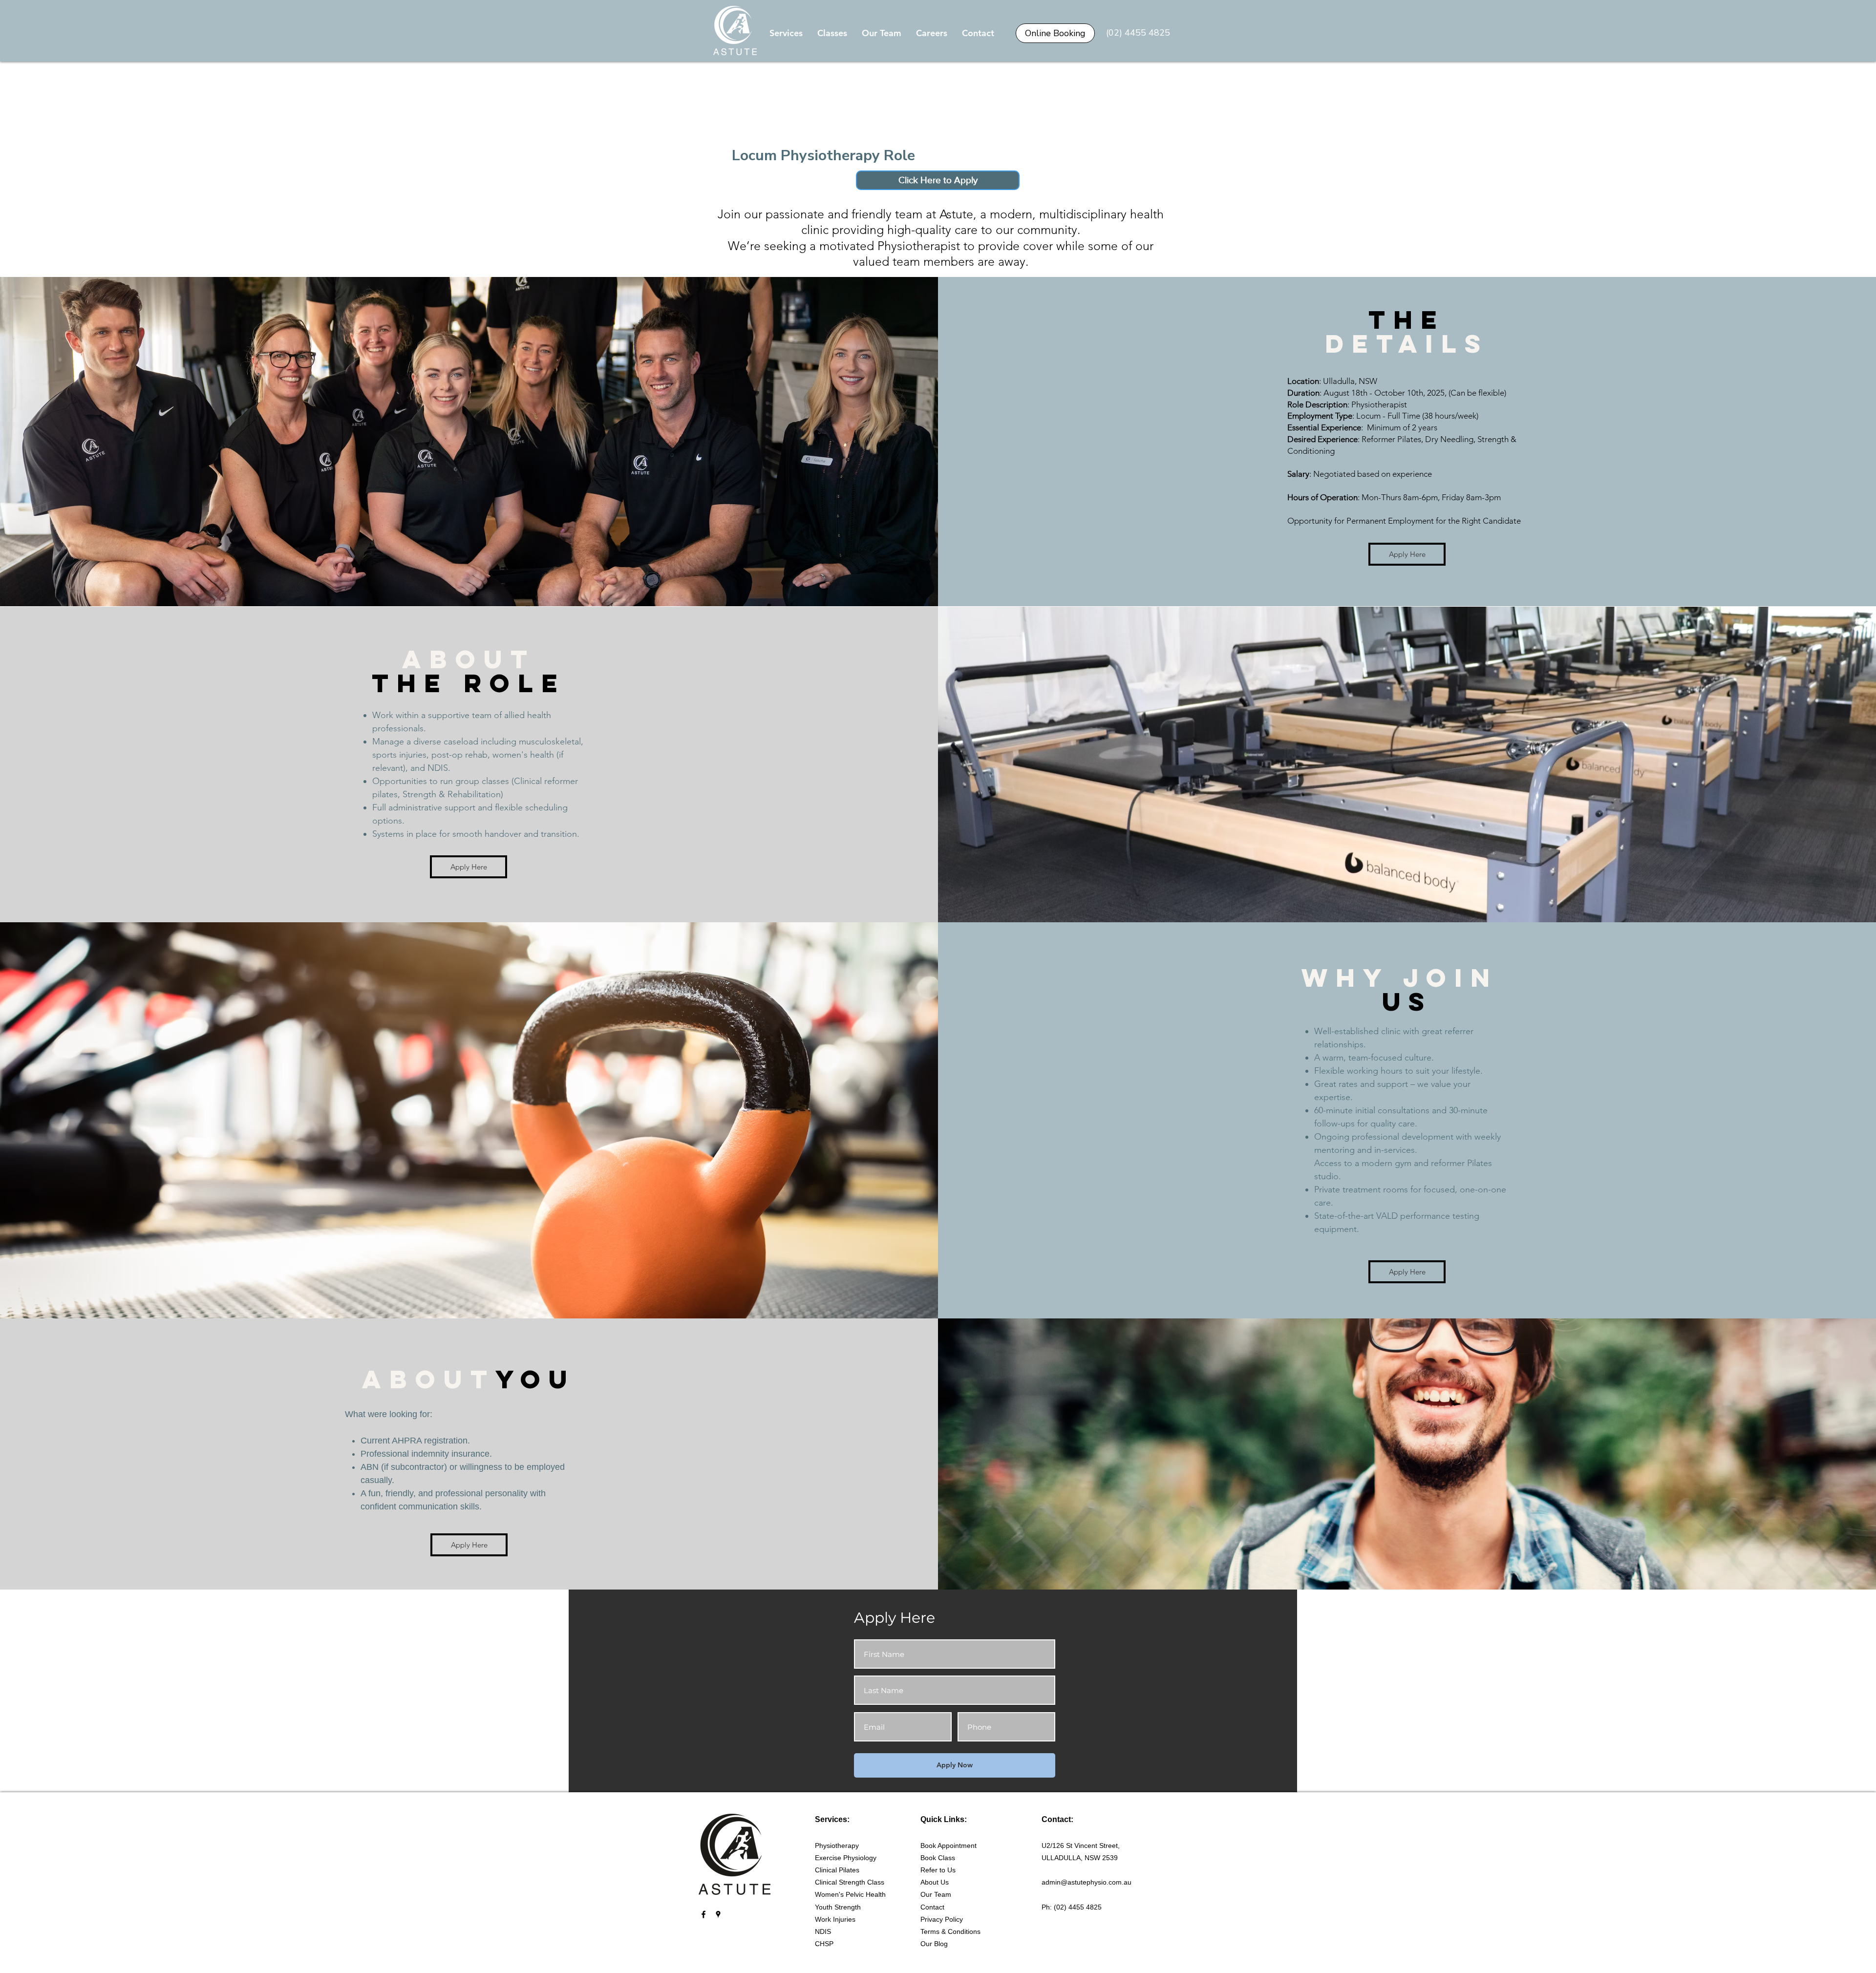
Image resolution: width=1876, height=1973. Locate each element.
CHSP (824, 1944)
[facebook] (703, 1914)
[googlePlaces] (718, 1914)
